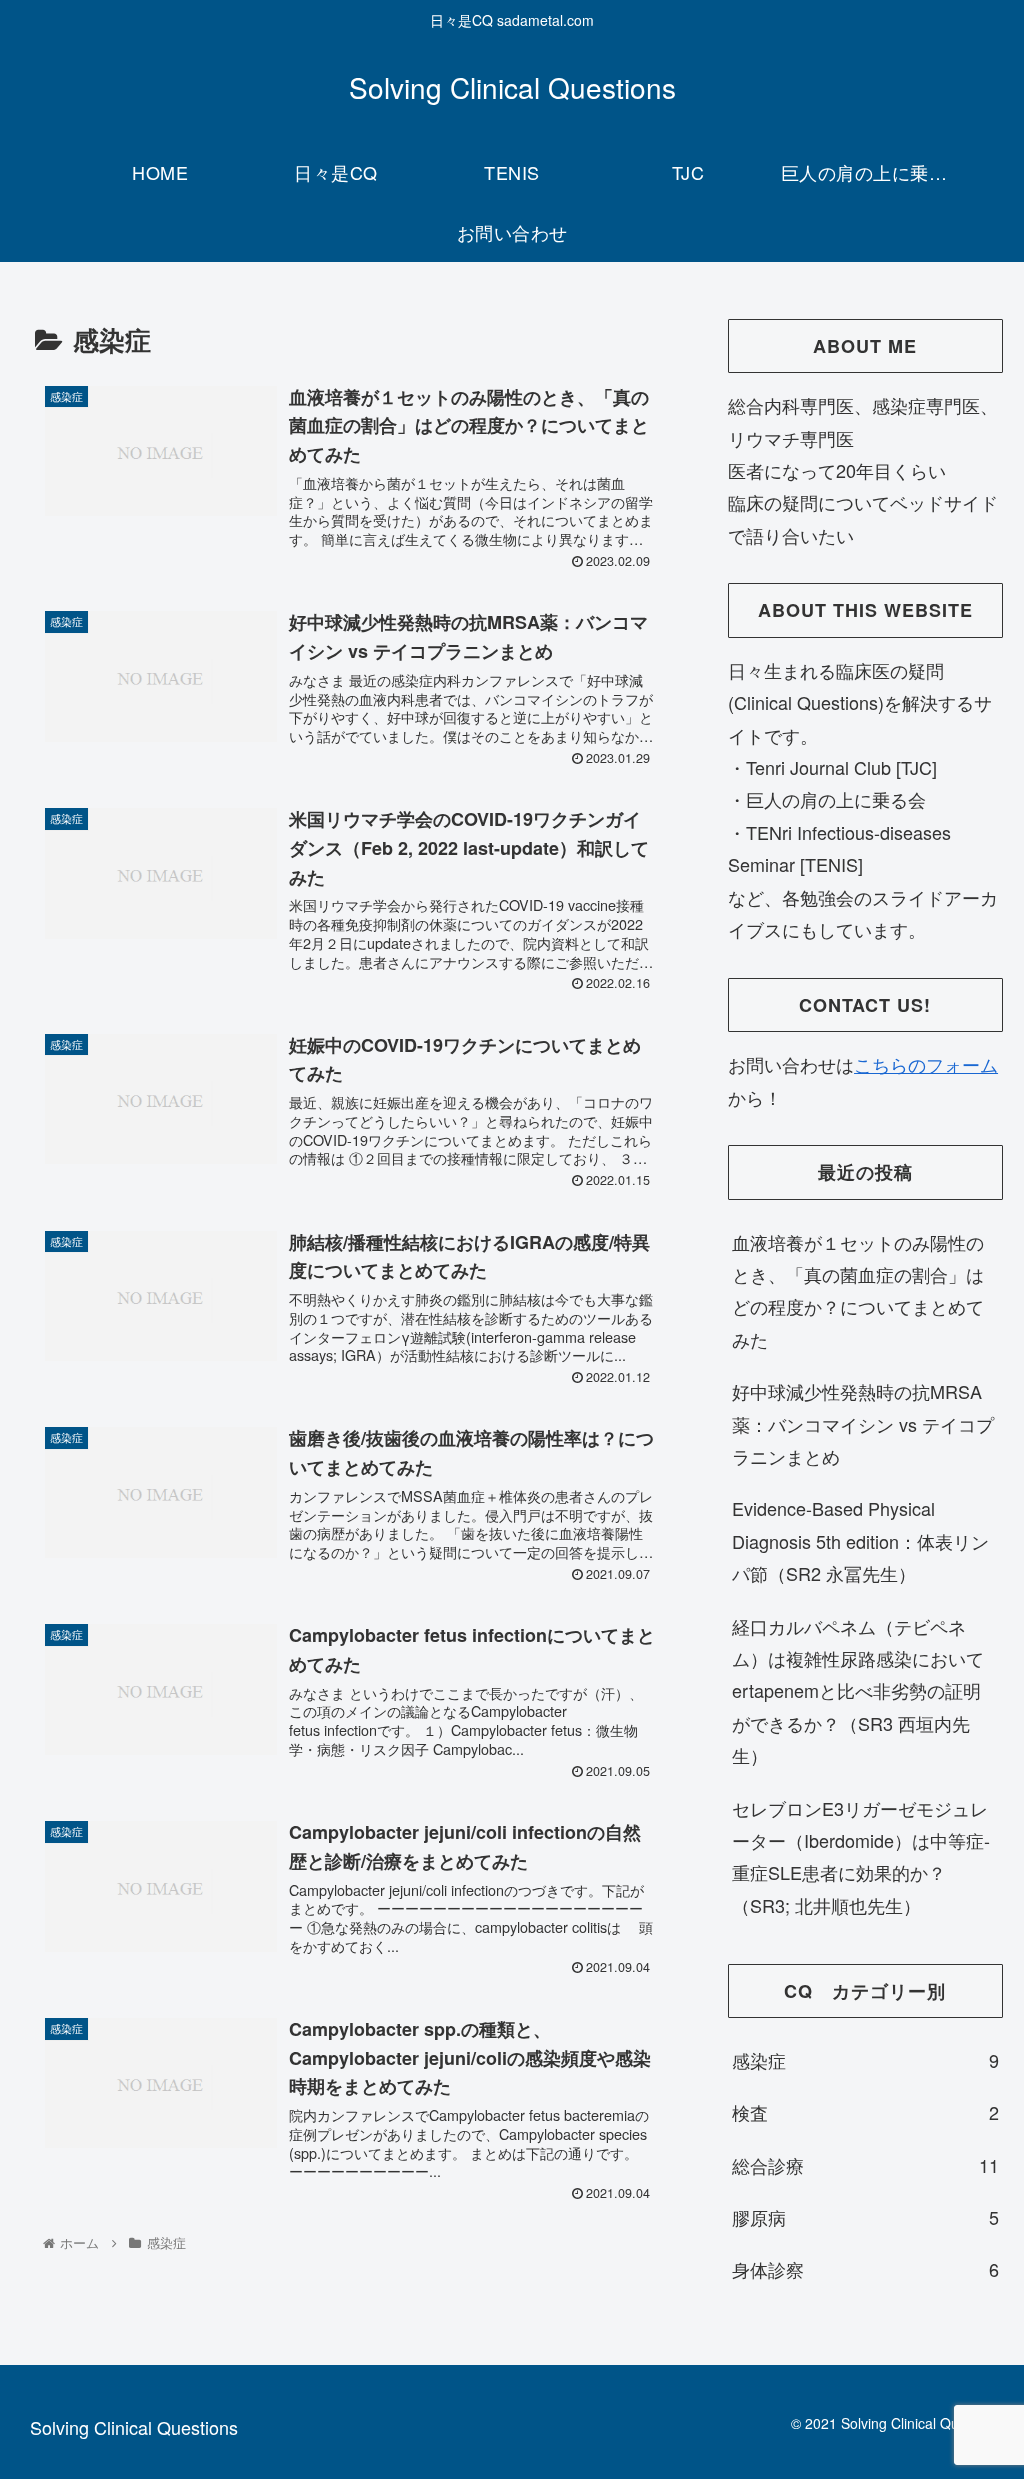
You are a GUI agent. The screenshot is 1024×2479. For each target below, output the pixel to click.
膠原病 (865, 2217)
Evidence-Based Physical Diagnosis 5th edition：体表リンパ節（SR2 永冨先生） (860, 1540)
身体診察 (865, 2269)
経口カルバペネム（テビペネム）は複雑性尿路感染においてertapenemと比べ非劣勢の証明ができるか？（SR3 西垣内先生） (858, 1691)
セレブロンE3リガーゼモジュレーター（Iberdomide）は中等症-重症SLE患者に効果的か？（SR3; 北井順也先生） (861, 1856)
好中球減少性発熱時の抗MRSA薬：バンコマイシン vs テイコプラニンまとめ (863, 1423)
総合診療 (865, 2165)
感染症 (865, 2060)
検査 (865, 2112)
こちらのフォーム (926, 1064)
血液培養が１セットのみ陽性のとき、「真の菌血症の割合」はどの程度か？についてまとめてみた (858, 1290)
